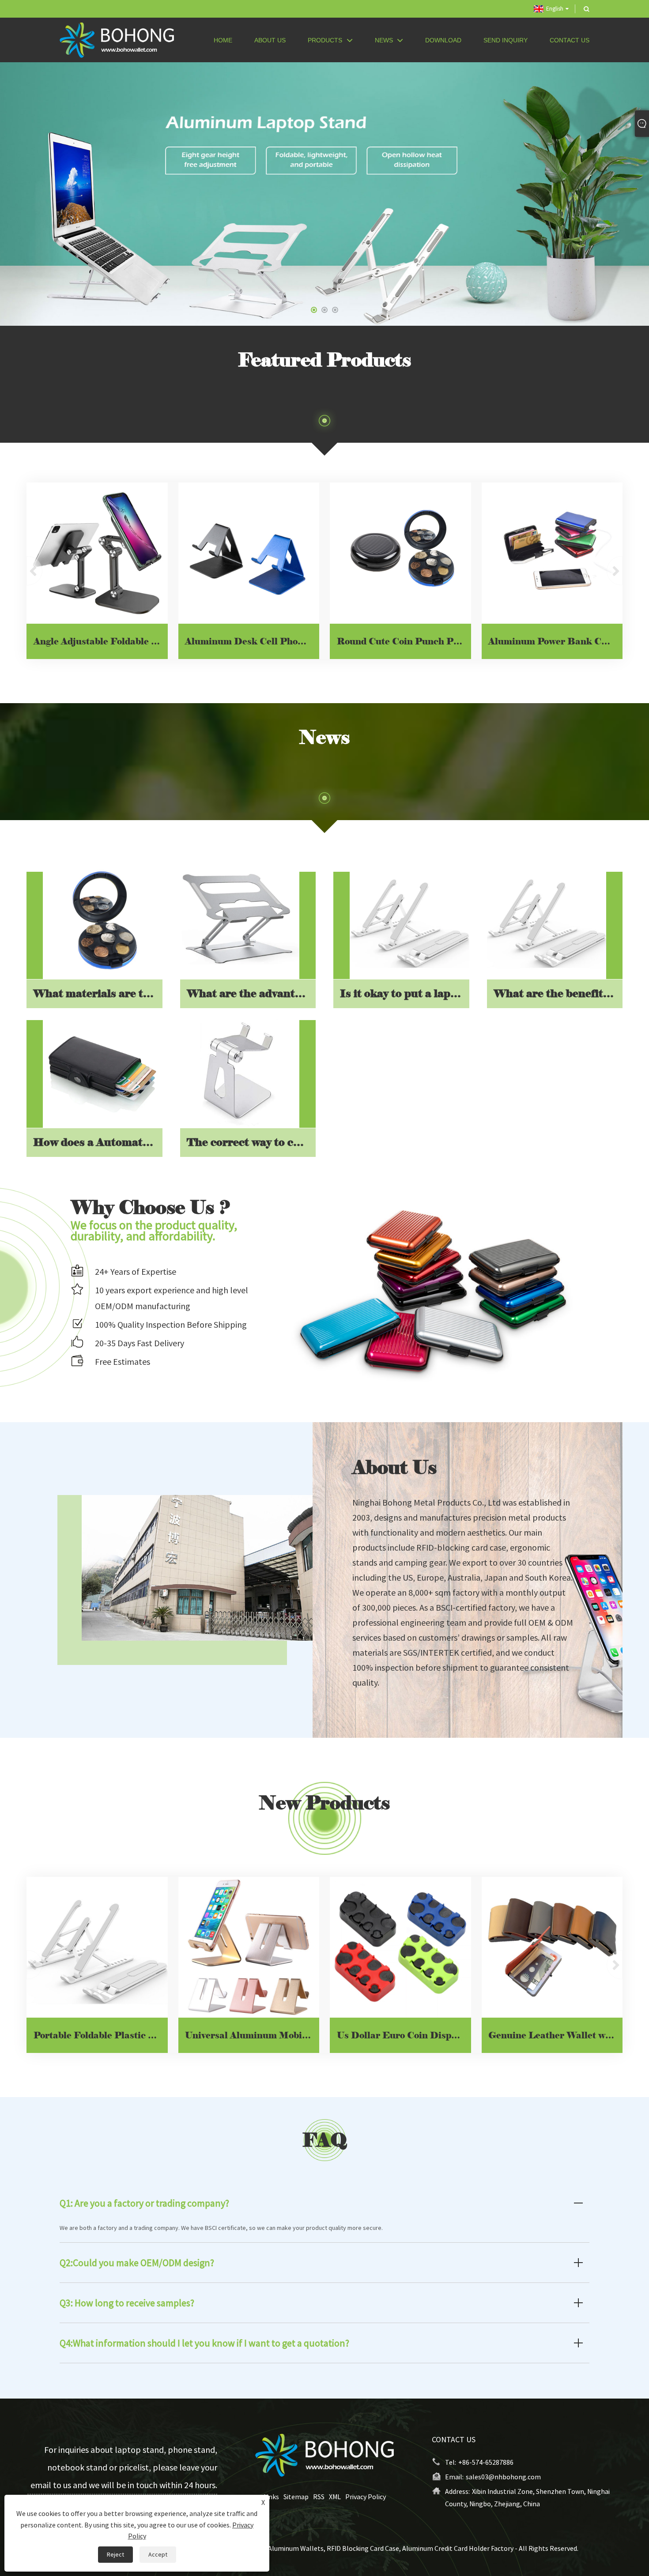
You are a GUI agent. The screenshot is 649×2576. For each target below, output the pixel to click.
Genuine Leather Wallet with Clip (555, 2035)
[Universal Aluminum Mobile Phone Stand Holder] (249, 1947)
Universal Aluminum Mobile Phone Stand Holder (252, 2035)
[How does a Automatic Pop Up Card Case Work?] (103, 1068)
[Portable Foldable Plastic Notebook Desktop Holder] (97, 1947)
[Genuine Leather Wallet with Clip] (552, 1947)
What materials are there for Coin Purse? (98, 994)
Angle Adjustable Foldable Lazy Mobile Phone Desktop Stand (101, 641)
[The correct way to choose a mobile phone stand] (240, 1068)
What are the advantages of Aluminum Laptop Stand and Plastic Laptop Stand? (251, 994)
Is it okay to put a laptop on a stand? (404, 994)
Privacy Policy (366, 2497)
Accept (158, 2554)
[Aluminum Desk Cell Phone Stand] (249, 553)
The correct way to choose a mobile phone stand (251, 1142)
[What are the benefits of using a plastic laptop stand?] (547, 920)
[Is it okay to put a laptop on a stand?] (409, 920)
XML (335, 2497)
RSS (319, 2497)
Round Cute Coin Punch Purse (404, 641)
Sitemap (296, 2497)
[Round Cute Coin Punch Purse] (400, 553)
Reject (115, 2554)
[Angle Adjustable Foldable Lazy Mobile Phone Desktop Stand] (97, 553)
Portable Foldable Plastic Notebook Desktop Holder (101, 2035)
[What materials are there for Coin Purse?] (103, 920)
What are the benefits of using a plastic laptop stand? (558, 994)
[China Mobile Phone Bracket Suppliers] (324, 193)
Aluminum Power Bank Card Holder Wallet (555, 641)
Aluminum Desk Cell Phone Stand (252, 641)
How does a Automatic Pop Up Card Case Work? (98, 1142)
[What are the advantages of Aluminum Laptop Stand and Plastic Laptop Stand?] (240, 920)
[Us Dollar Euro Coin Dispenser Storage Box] (400, 1947)
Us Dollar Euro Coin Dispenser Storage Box (404, 2035)
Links (271, 2497)
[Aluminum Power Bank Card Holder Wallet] (552, 553)
